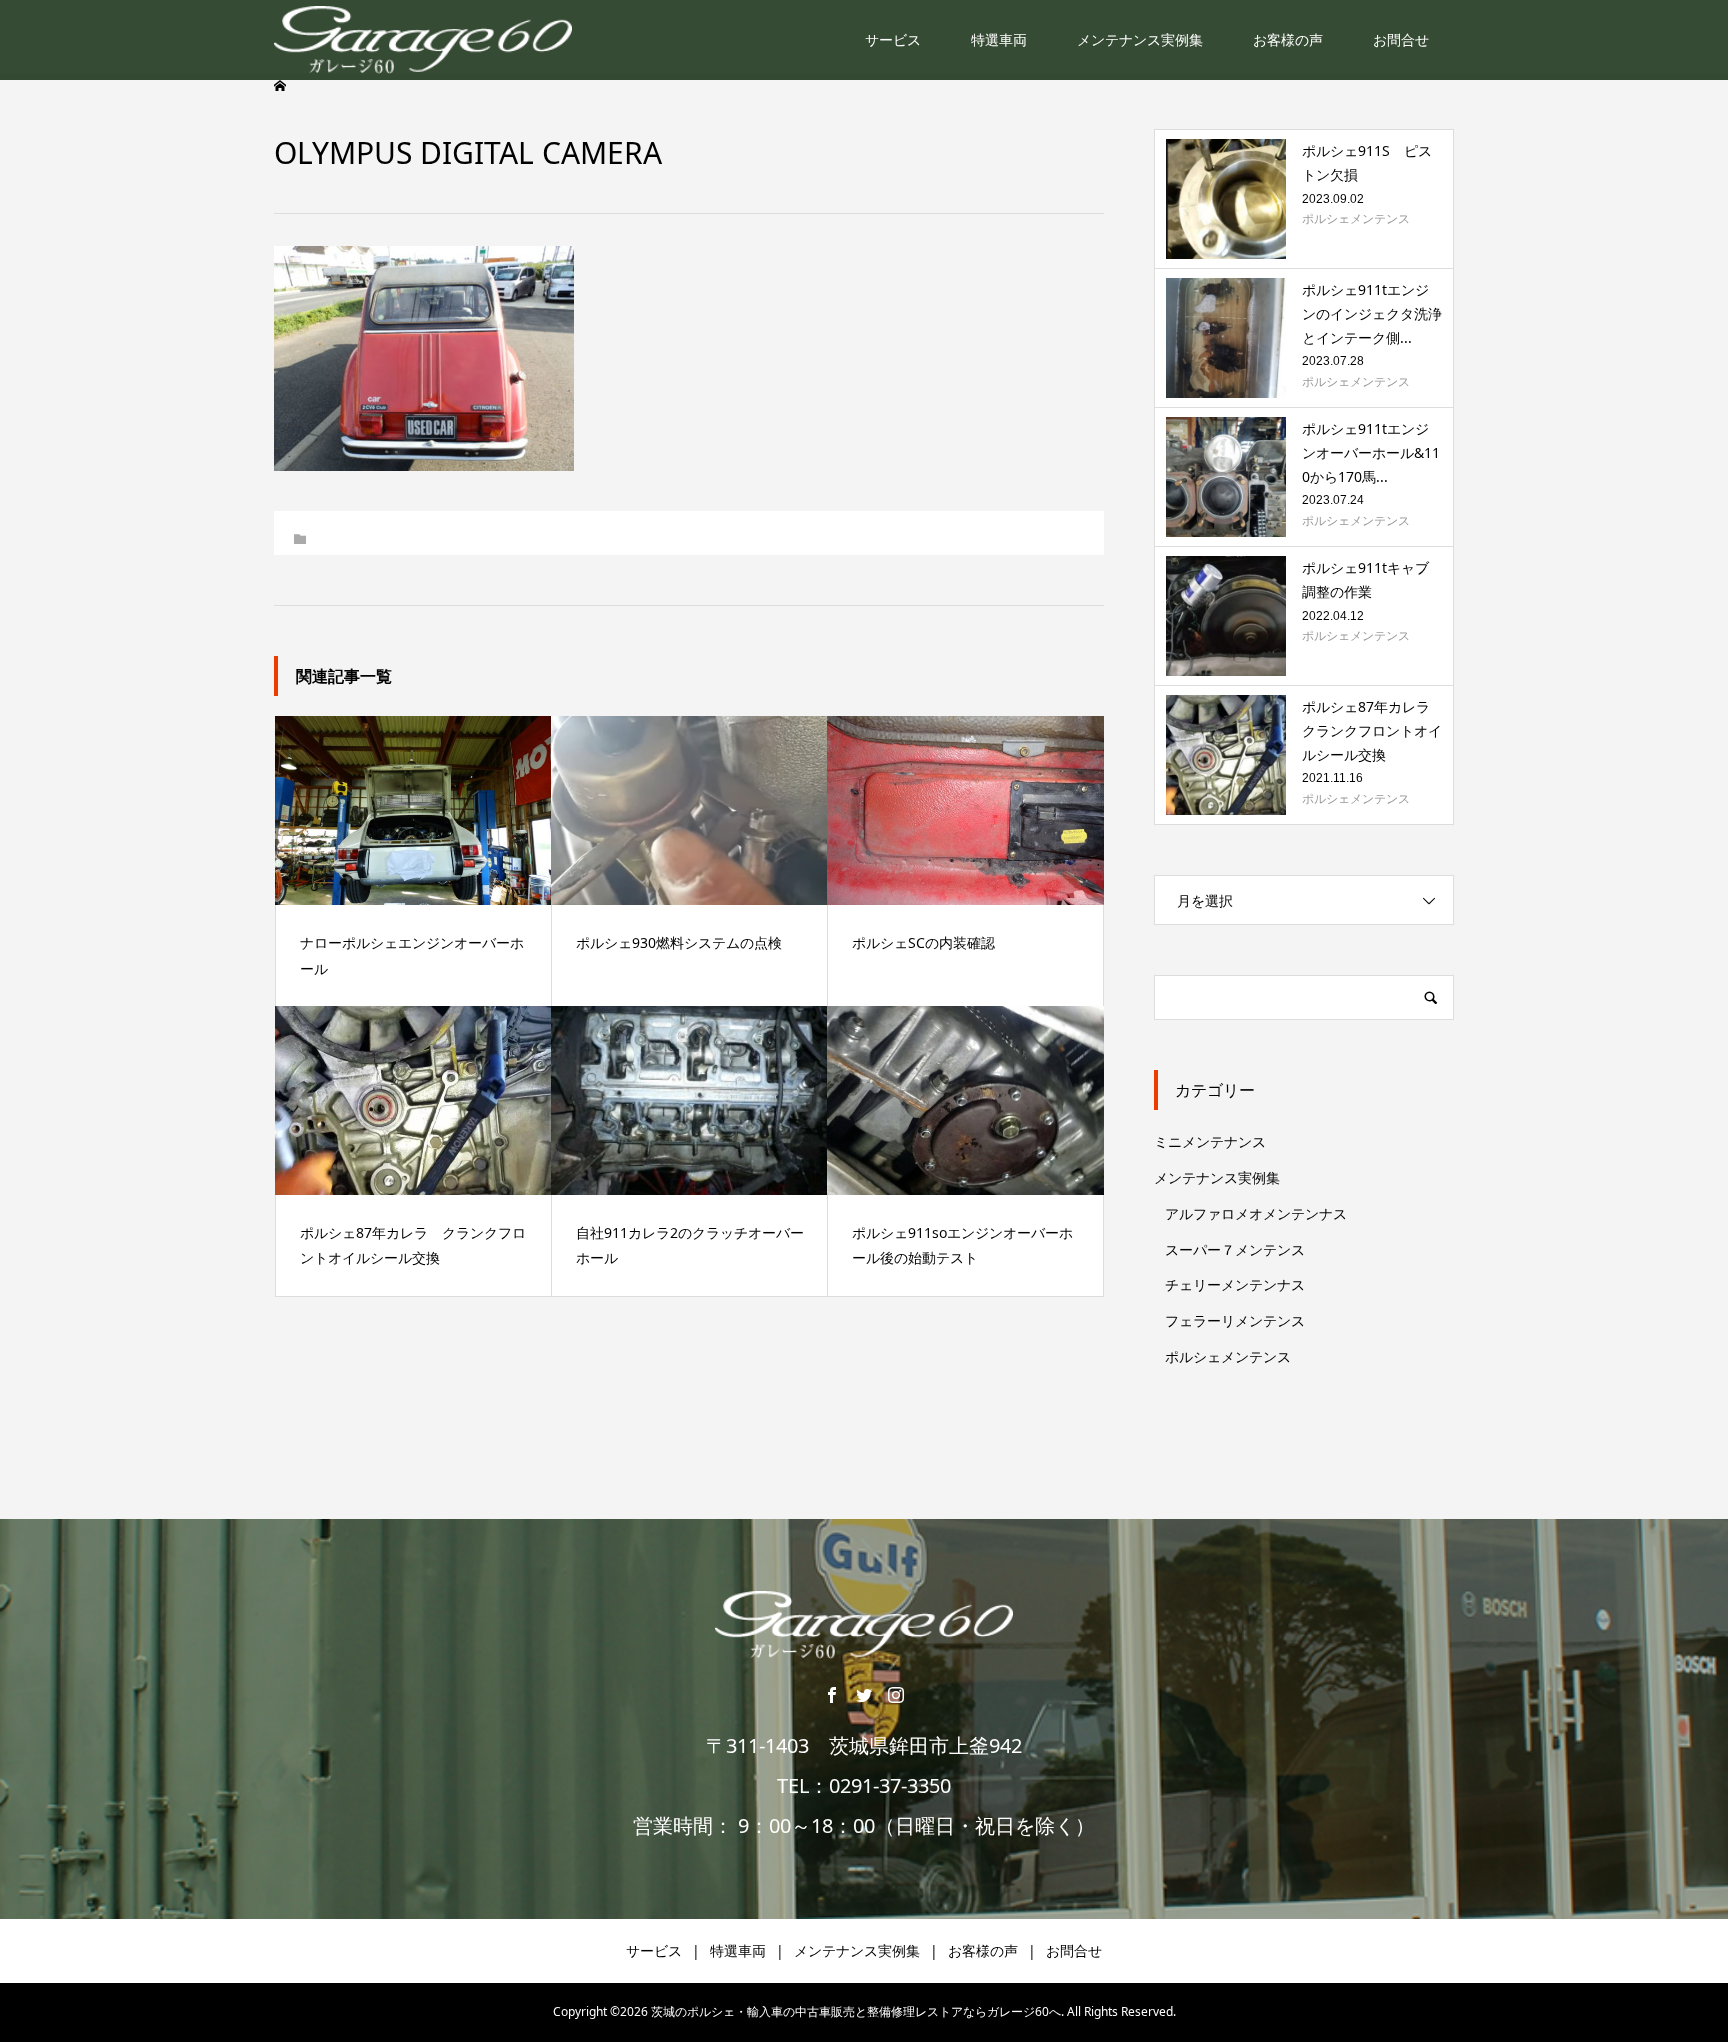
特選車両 (999, 39)
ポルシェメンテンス (1228, 1356)
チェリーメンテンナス (1235, 1284)
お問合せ (1401, 39)
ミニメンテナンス (1210, 1141)
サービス (893, 39)
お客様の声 (1288, 39)
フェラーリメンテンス (1235, 1320)
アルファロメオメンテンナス (1256, 1213)
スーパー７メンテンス (1235, 1249)
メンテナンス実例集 (1140, 39)
